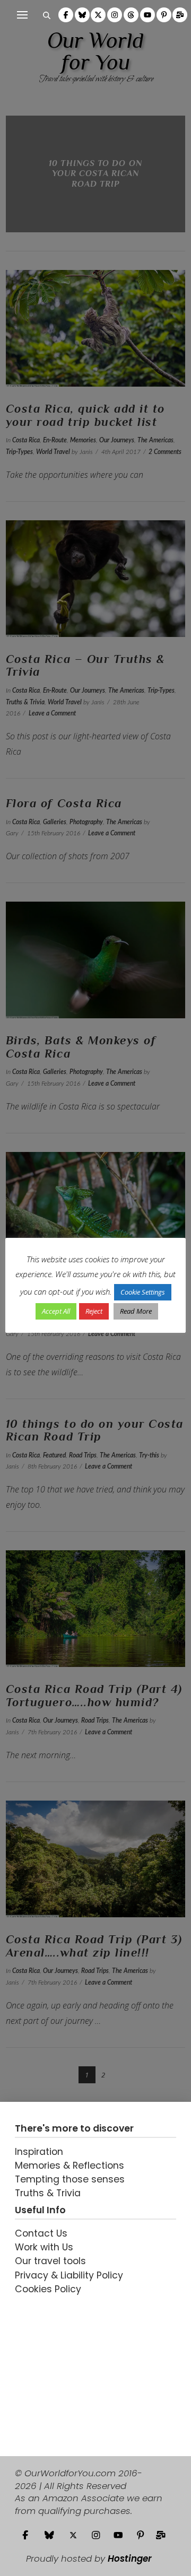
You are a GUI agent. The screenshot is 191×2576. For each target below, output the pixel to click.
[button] (22, 15)
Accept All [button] (56, 1311)
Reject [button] (94, 1311)
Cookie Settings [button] (143, 1292)
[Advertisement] (81, 2368)
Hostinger (130, 2558)
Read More (136, 1311)
